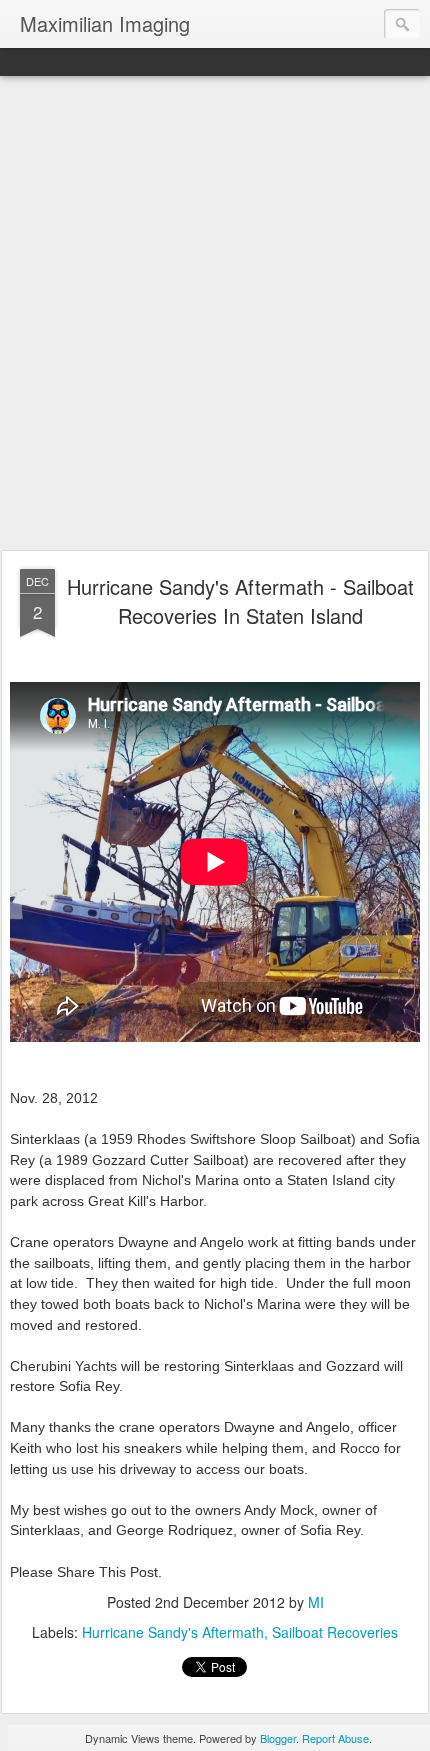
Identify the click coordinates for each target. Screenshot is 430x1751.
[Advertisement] (215, 314)
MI (316, 1602)
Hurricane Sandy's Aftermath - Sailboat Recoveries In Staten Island (240, 601)
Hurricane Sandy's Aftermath (173, 1632)
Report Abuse (335, 1738)
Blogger (278, 1738)
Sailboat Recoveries (335, 1632)
